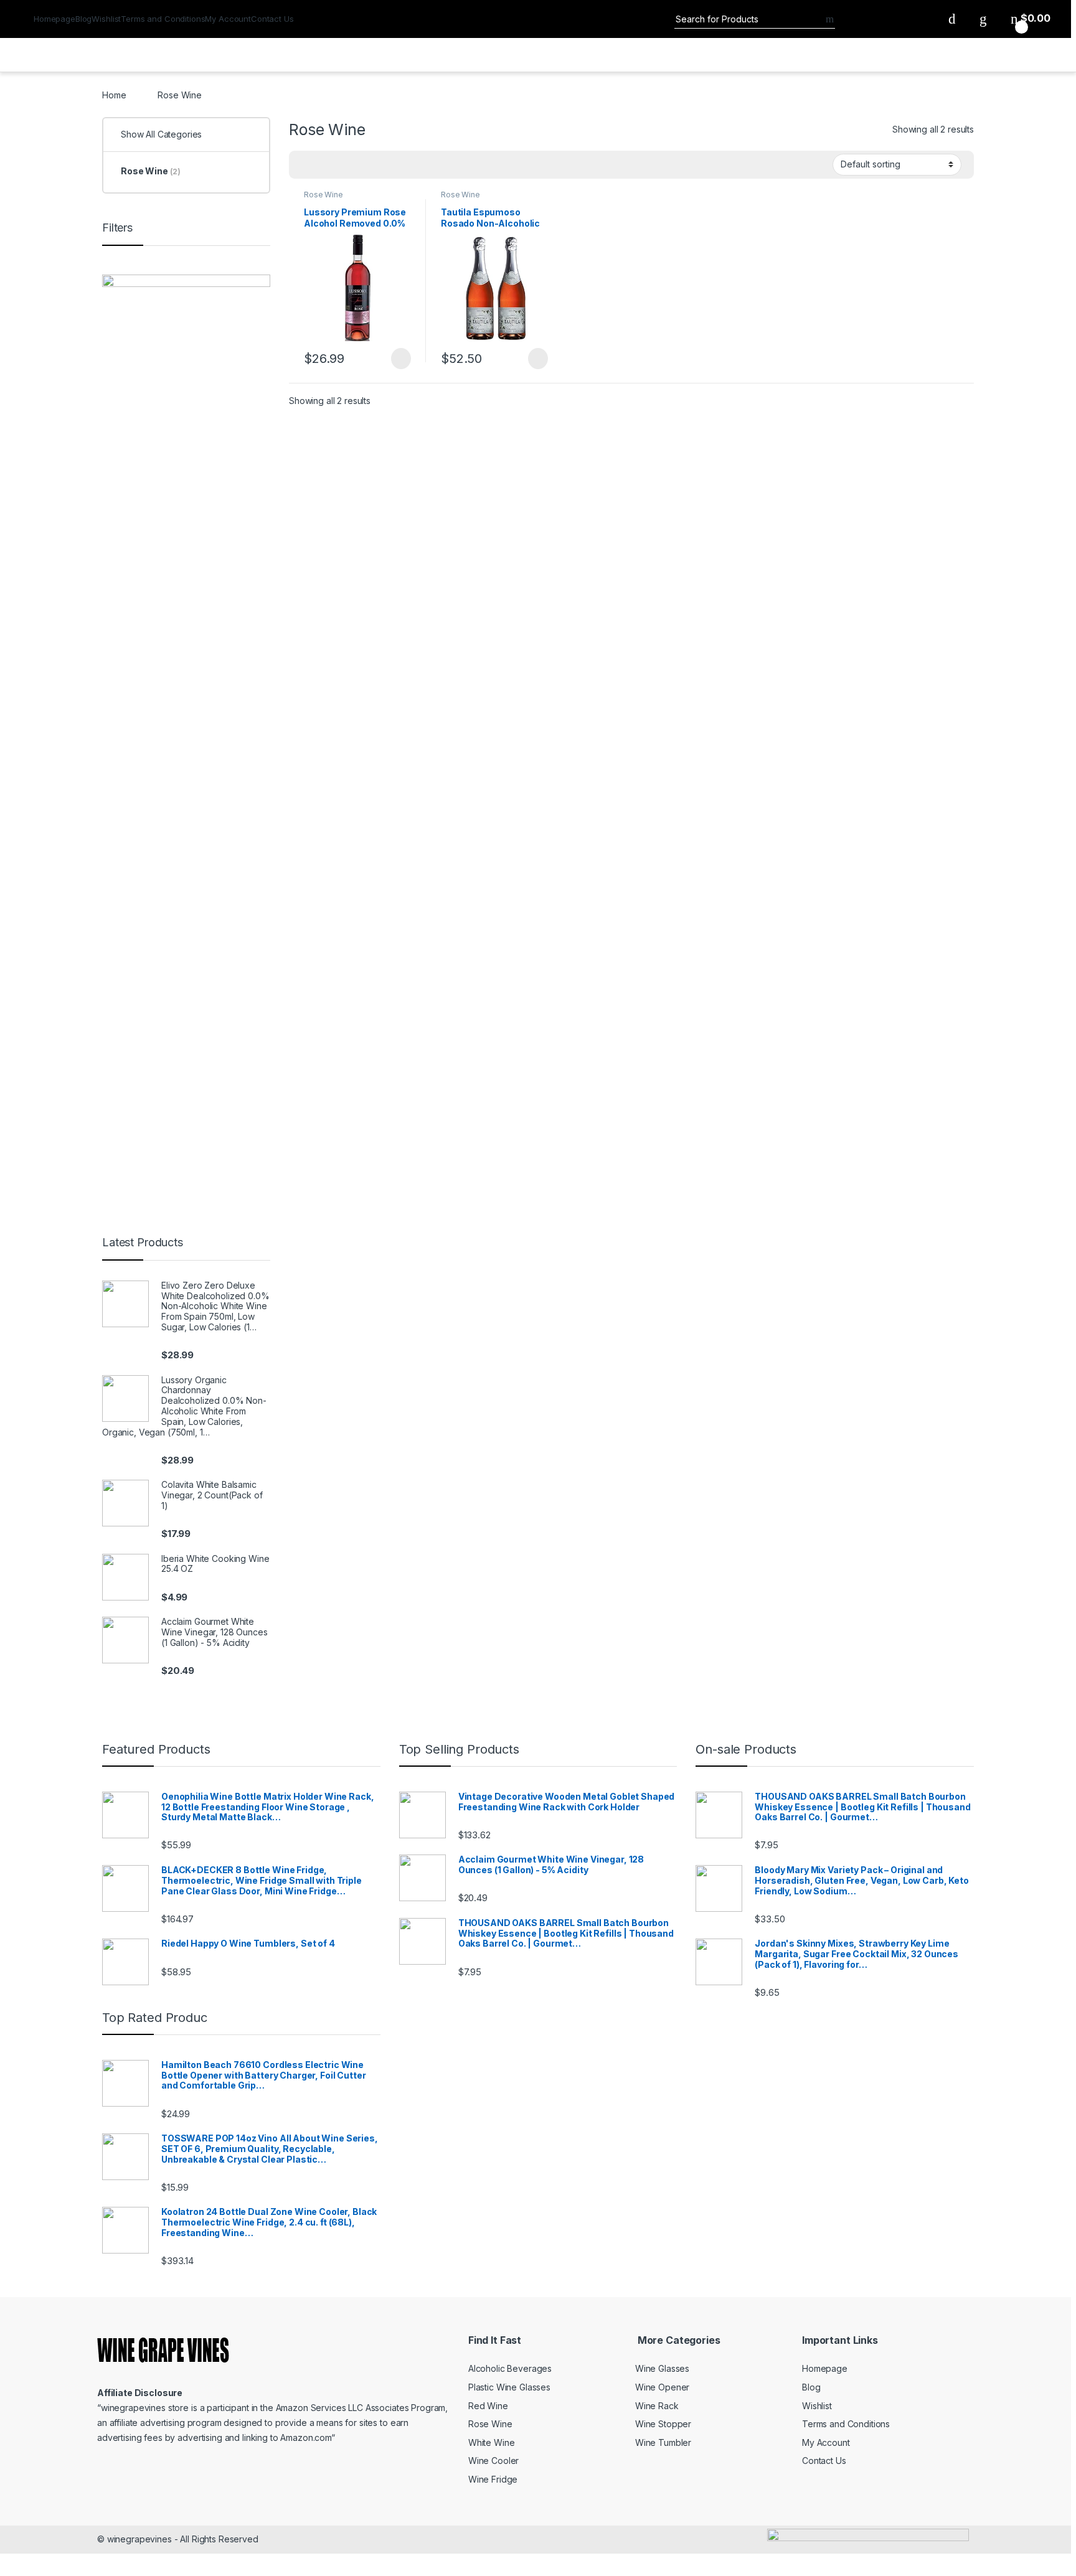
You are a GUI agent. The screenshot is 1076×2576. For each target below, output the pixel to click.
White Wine (492, 2442)
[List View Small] (360, 165)
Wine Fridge (493, 2479)
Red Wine (488, 2406)
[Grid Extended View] (324, 165)
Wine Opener (662, 2387)
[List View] (342, 165)
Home (114, 95)
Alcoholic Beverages (510, 2368)
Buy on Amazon (395, 359)
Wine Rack (657, 2406)
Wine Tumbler (663, 2442)
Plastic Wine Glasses (509, 2387)
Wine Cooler (493, 2461)
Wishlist (106, 19)
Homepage (54, 19)
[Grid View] (306, 165)
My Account (228, 19)
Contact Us (272, 19)
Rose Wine (323, 195)
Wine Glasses (662, 2368)
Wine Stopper (663, 2424)
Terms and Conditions (163, 19)
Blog (83, 19)
